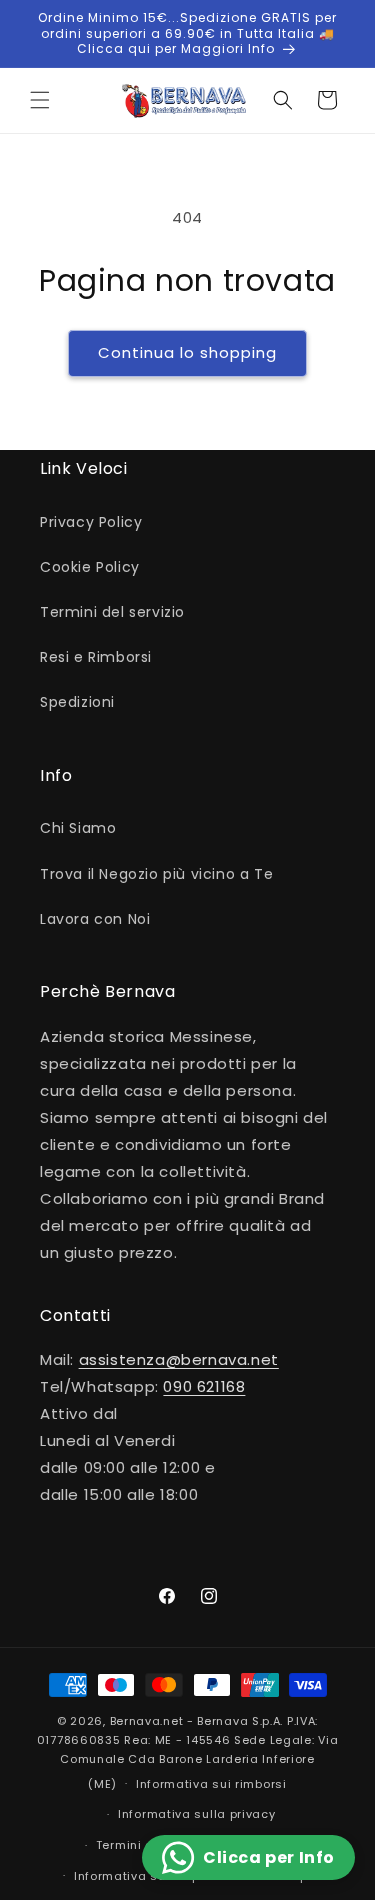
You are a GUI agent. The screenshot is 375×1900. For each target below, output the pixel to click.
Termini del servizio (112, 612)
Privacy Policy (91, 522)
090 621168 (204, 1386)
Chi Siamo (78, 828)
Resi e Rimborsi (96, 657)
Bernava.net (147, 1721)
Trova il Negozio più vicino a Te (156, 874)
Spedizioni (77, 702)
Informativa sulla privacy (197, 1814)
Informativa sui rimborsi (211, 1784)
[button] (40, 100)
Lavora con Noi (95, 919)
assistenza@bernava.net (179, 1359)
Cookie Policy (90, 567)
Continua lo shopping (187, 352)
